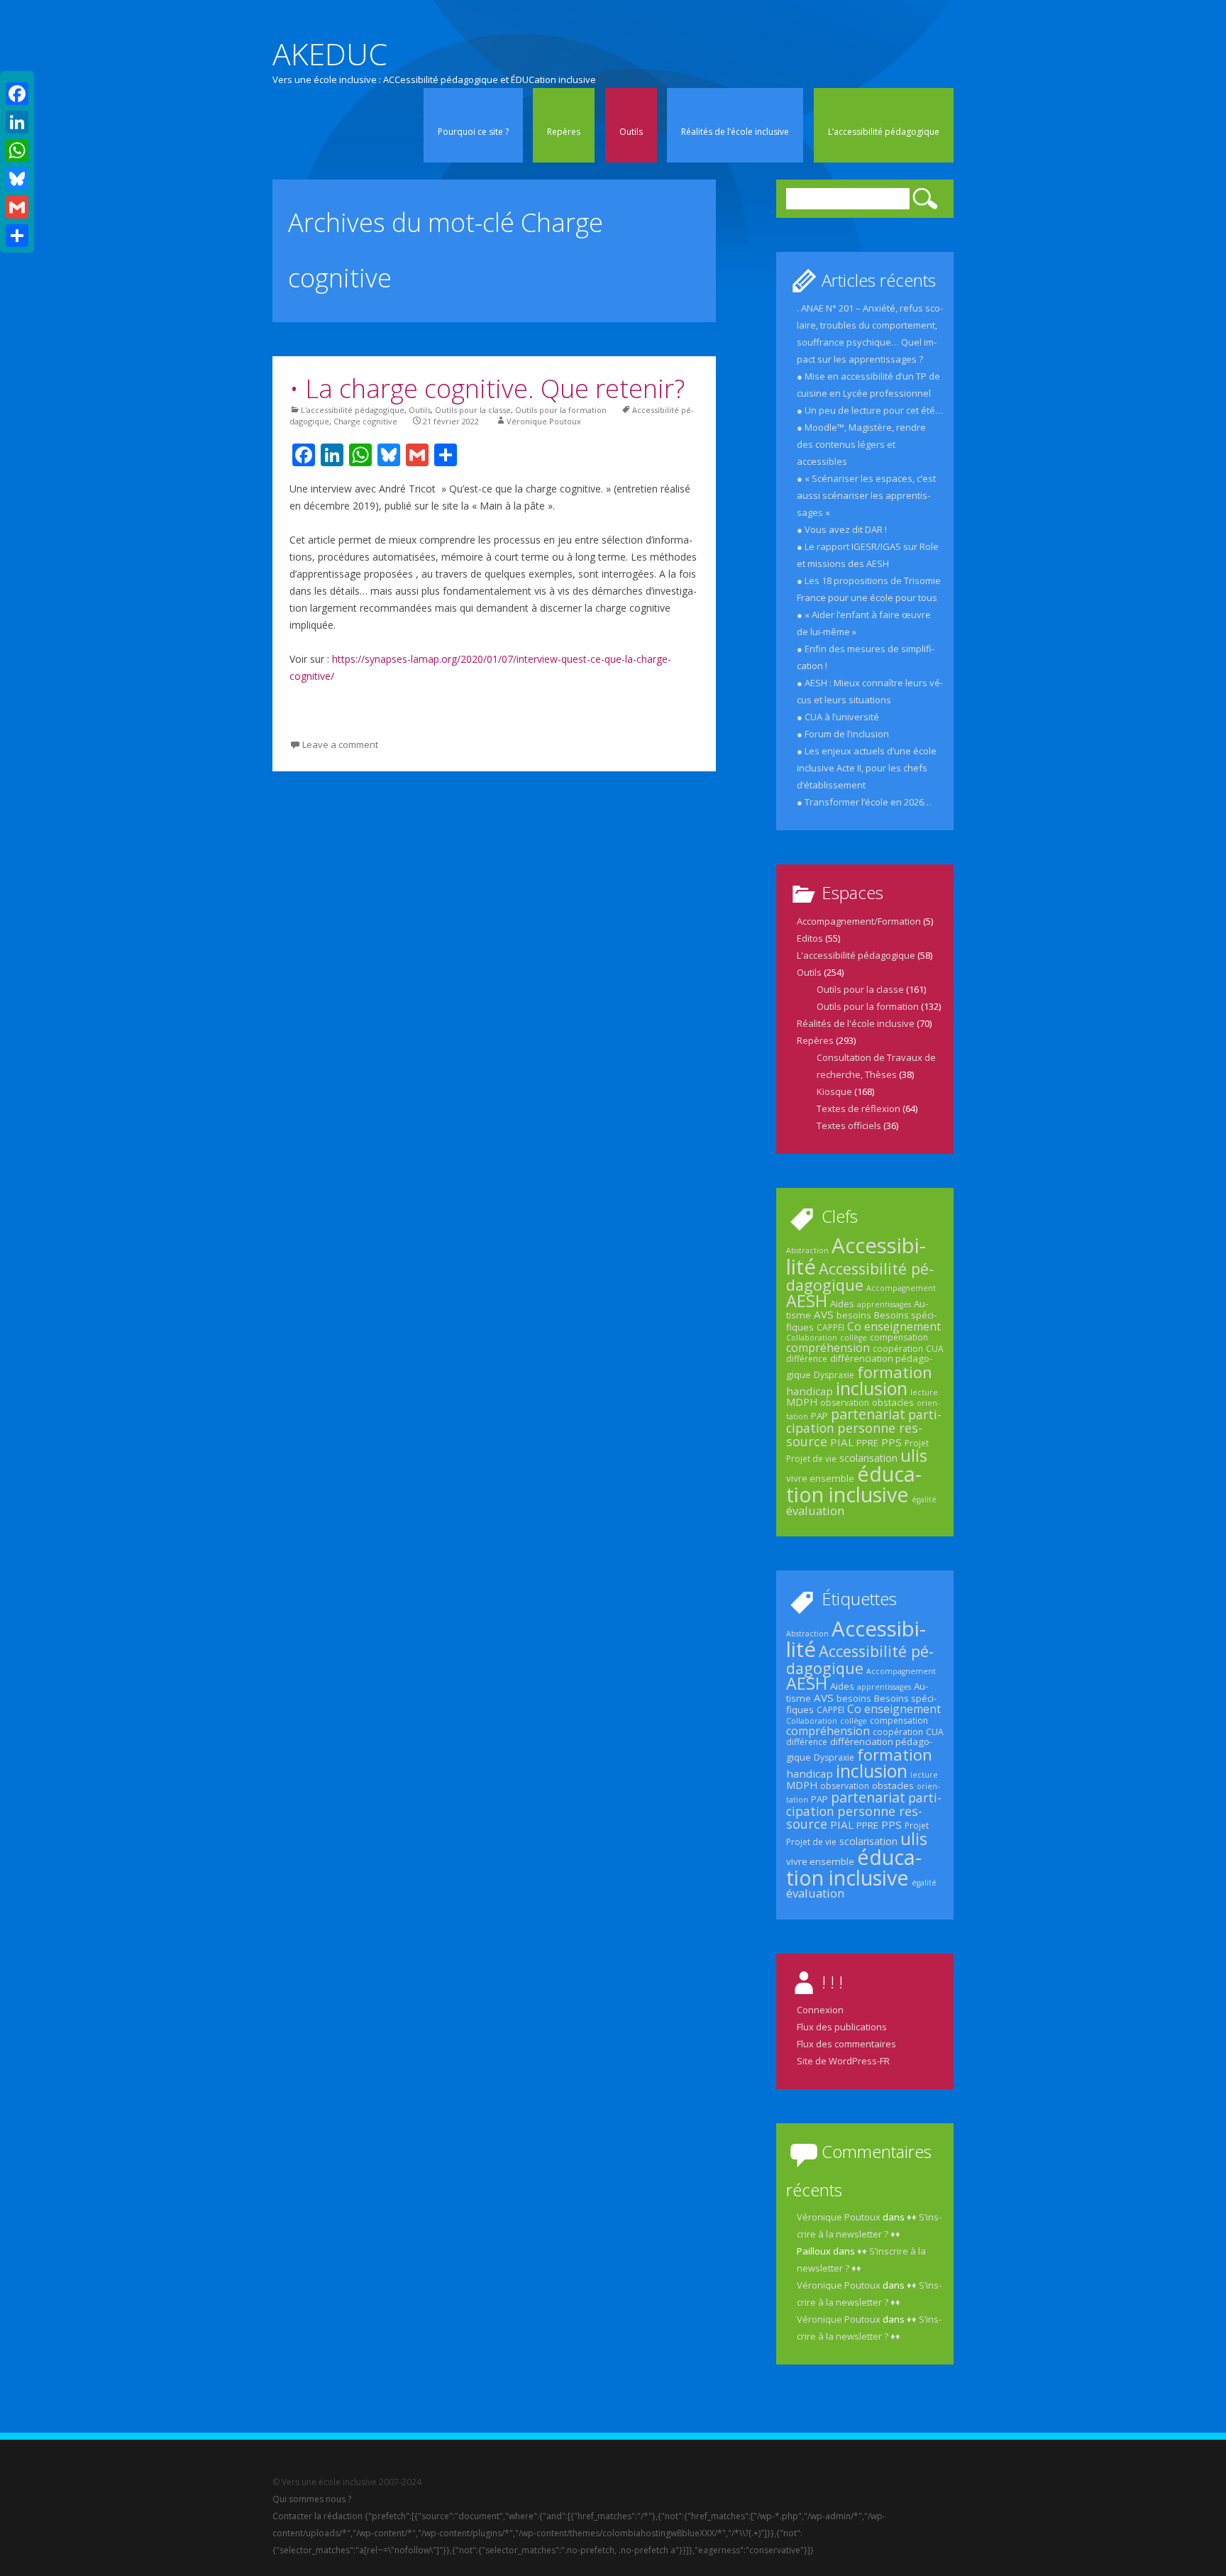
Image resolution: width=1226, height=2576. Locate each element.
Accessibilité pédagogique (860, 1277)
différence (807, 1359)
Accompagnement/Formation (859, 921)
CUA (935, 1349)
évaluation (815, 1510)
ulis (914, 1455)
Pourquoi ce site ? (473, 132)
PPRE (867, 1443)
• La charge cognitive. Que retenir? (487, 389)
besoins (854, 1315)
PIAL (842, 1442)
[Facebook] (17, 94)
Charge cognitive (365, 421)
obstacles (893, 1402)
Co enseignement (894, 1326)
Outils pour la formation (561, 410)
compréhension (828, 1348)
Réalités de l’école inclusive (735, 132)
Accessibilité (856, 1256)
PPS (891, 1442)
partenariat (868, 1414)
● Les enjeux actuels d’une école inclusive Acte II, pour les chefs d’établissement (867, 768)
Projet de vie (811, 1459)
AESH (807, 1301)
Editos (810, 938)
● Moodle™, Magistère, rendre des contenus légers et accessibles (861, 444)
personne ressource (854, 1434)
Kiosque (834, 1091)
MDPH (802, 1402)
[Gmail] (17, 207)
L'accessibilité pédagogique (353, 410)
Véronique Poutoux (544, 421)
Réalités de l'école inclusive (856, 1023)
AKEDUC (330, 54)
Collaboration (812, 1338)
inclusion (872, 1388)
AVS (824, 1314)
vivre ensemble (820, 1478)
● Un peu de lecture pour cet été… (870, 410)
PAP (819, 1416)
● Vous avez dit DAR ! (842, 529)
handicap (810, 1391)
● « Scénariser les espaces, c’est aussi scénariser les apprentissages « (866, 495)
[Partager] (17, 236)
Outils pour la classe (473, 410)
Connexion (820, 2010)
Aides (842, 1304)
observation (845, 1403)
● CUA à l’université (838, 717)
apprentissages (884, 1304)
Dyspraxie (834, 1375)
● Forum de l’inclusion (843, 734)
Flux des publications (842, 2027)
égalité (924, 1499)
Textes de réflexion (858, 1108)
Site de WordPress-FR (843, 2061)
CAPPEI (830, 1327)
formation (895, 1372)
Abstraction (807, 1250)
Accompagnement (901, 1288)
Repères (564, 132)
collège (854, 1338)
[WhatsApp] (17, 150)
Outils (631, 132)
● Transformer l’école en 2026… (864, 802)
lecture (924, 1392)
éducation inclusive (854, 1484)
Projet (917, 1443)
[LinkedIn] (17, 122)
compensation (899, 1337)
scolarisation (868, 1458)
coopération (898, 1349)
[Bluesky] (17, 179)
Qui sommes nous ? (312, 2499)
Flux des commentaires (846, 2044)
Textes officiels (849, 1125)
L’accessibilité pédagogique (884, 132)
